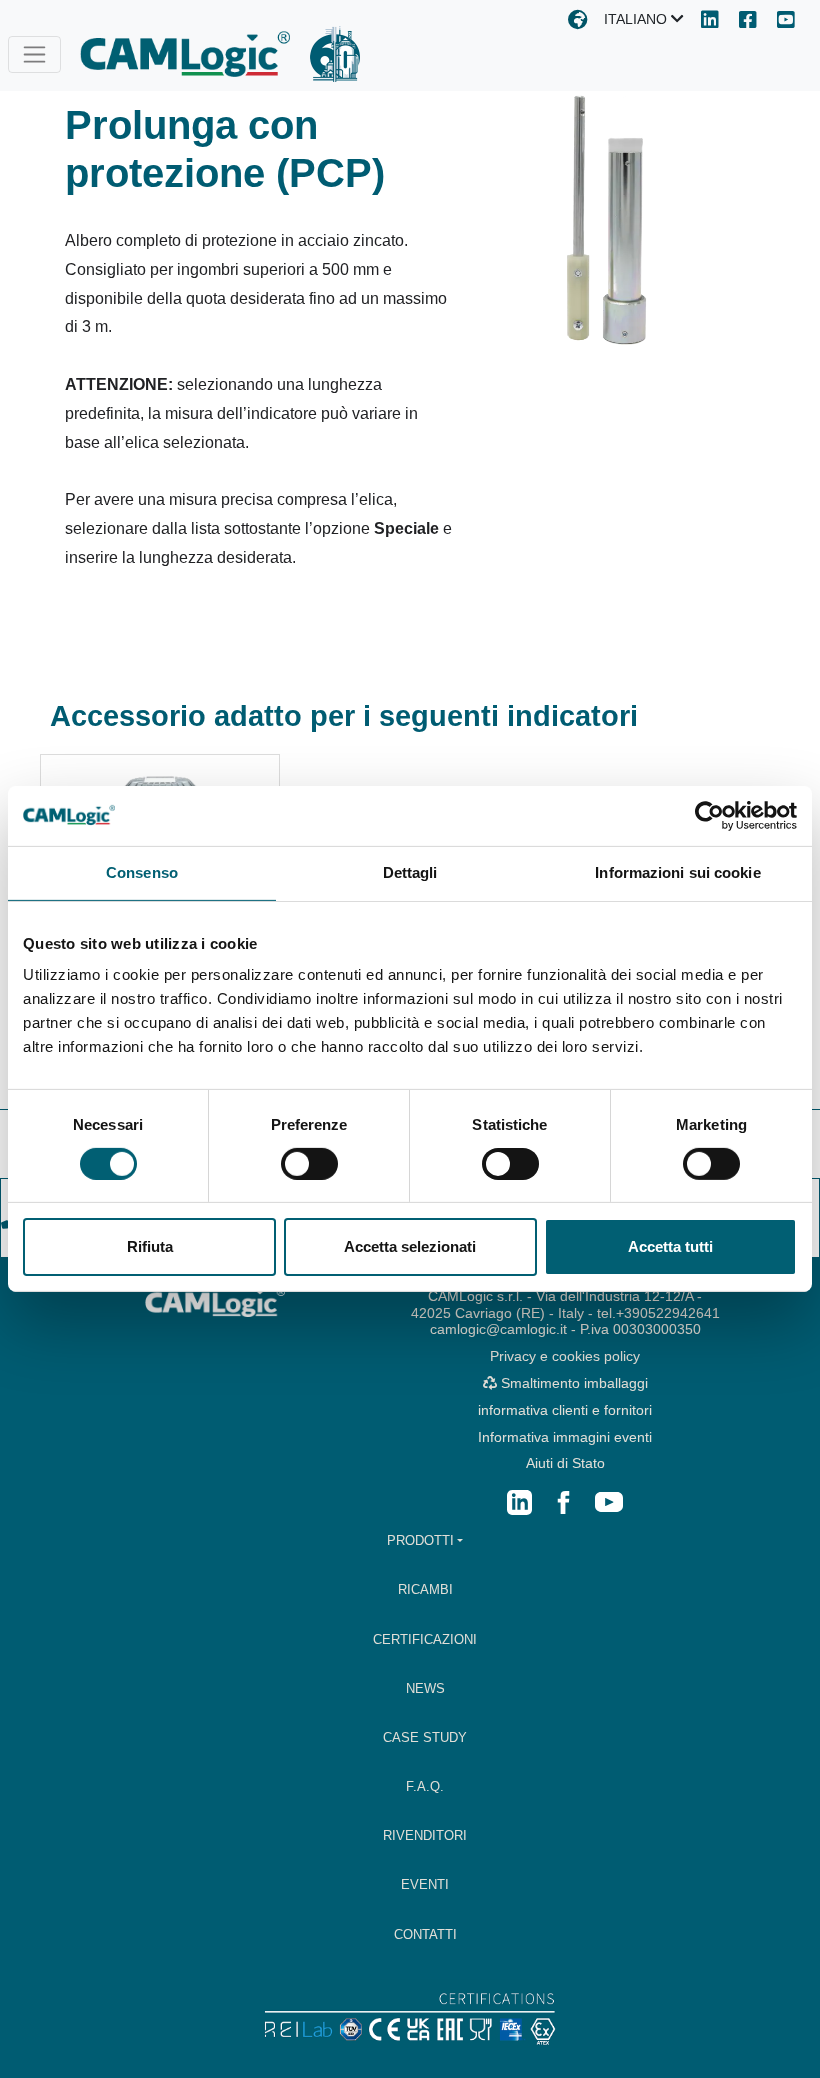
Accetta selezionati (410, 1246)
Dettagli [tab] (410, 872)
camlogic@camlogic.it (498, 1329)
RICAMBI (425, 1589)
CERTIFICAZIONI (425, 1639)
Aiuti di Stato (565, 1463)
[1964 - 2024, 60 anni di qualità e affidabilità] (335, 54)
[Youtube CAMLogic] (786, 21)
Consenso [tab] (142, 872)
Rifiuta (150, 1246)
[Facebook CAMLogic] (748, 21)
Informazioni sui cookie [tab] (677, 872)
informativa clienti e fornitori (565, 1410)
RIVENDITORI (425, 1835)
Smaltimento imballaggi (572, 1383)
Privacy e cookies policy (565, 1356)
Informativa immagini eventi (565, 1437)
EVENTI (425, 1884)
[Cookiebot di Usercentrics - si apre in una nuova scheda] (709, 816)
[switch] (309, 1164)
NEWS (425, 1688)
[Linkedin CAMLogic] (710, 21)
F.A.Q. (425, 1786)
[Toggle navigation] (34, 54)
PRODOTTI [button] (420, 1540)
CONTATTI (425, 1934)
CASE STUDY (425, 1737)
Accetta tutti (670, 1246)
